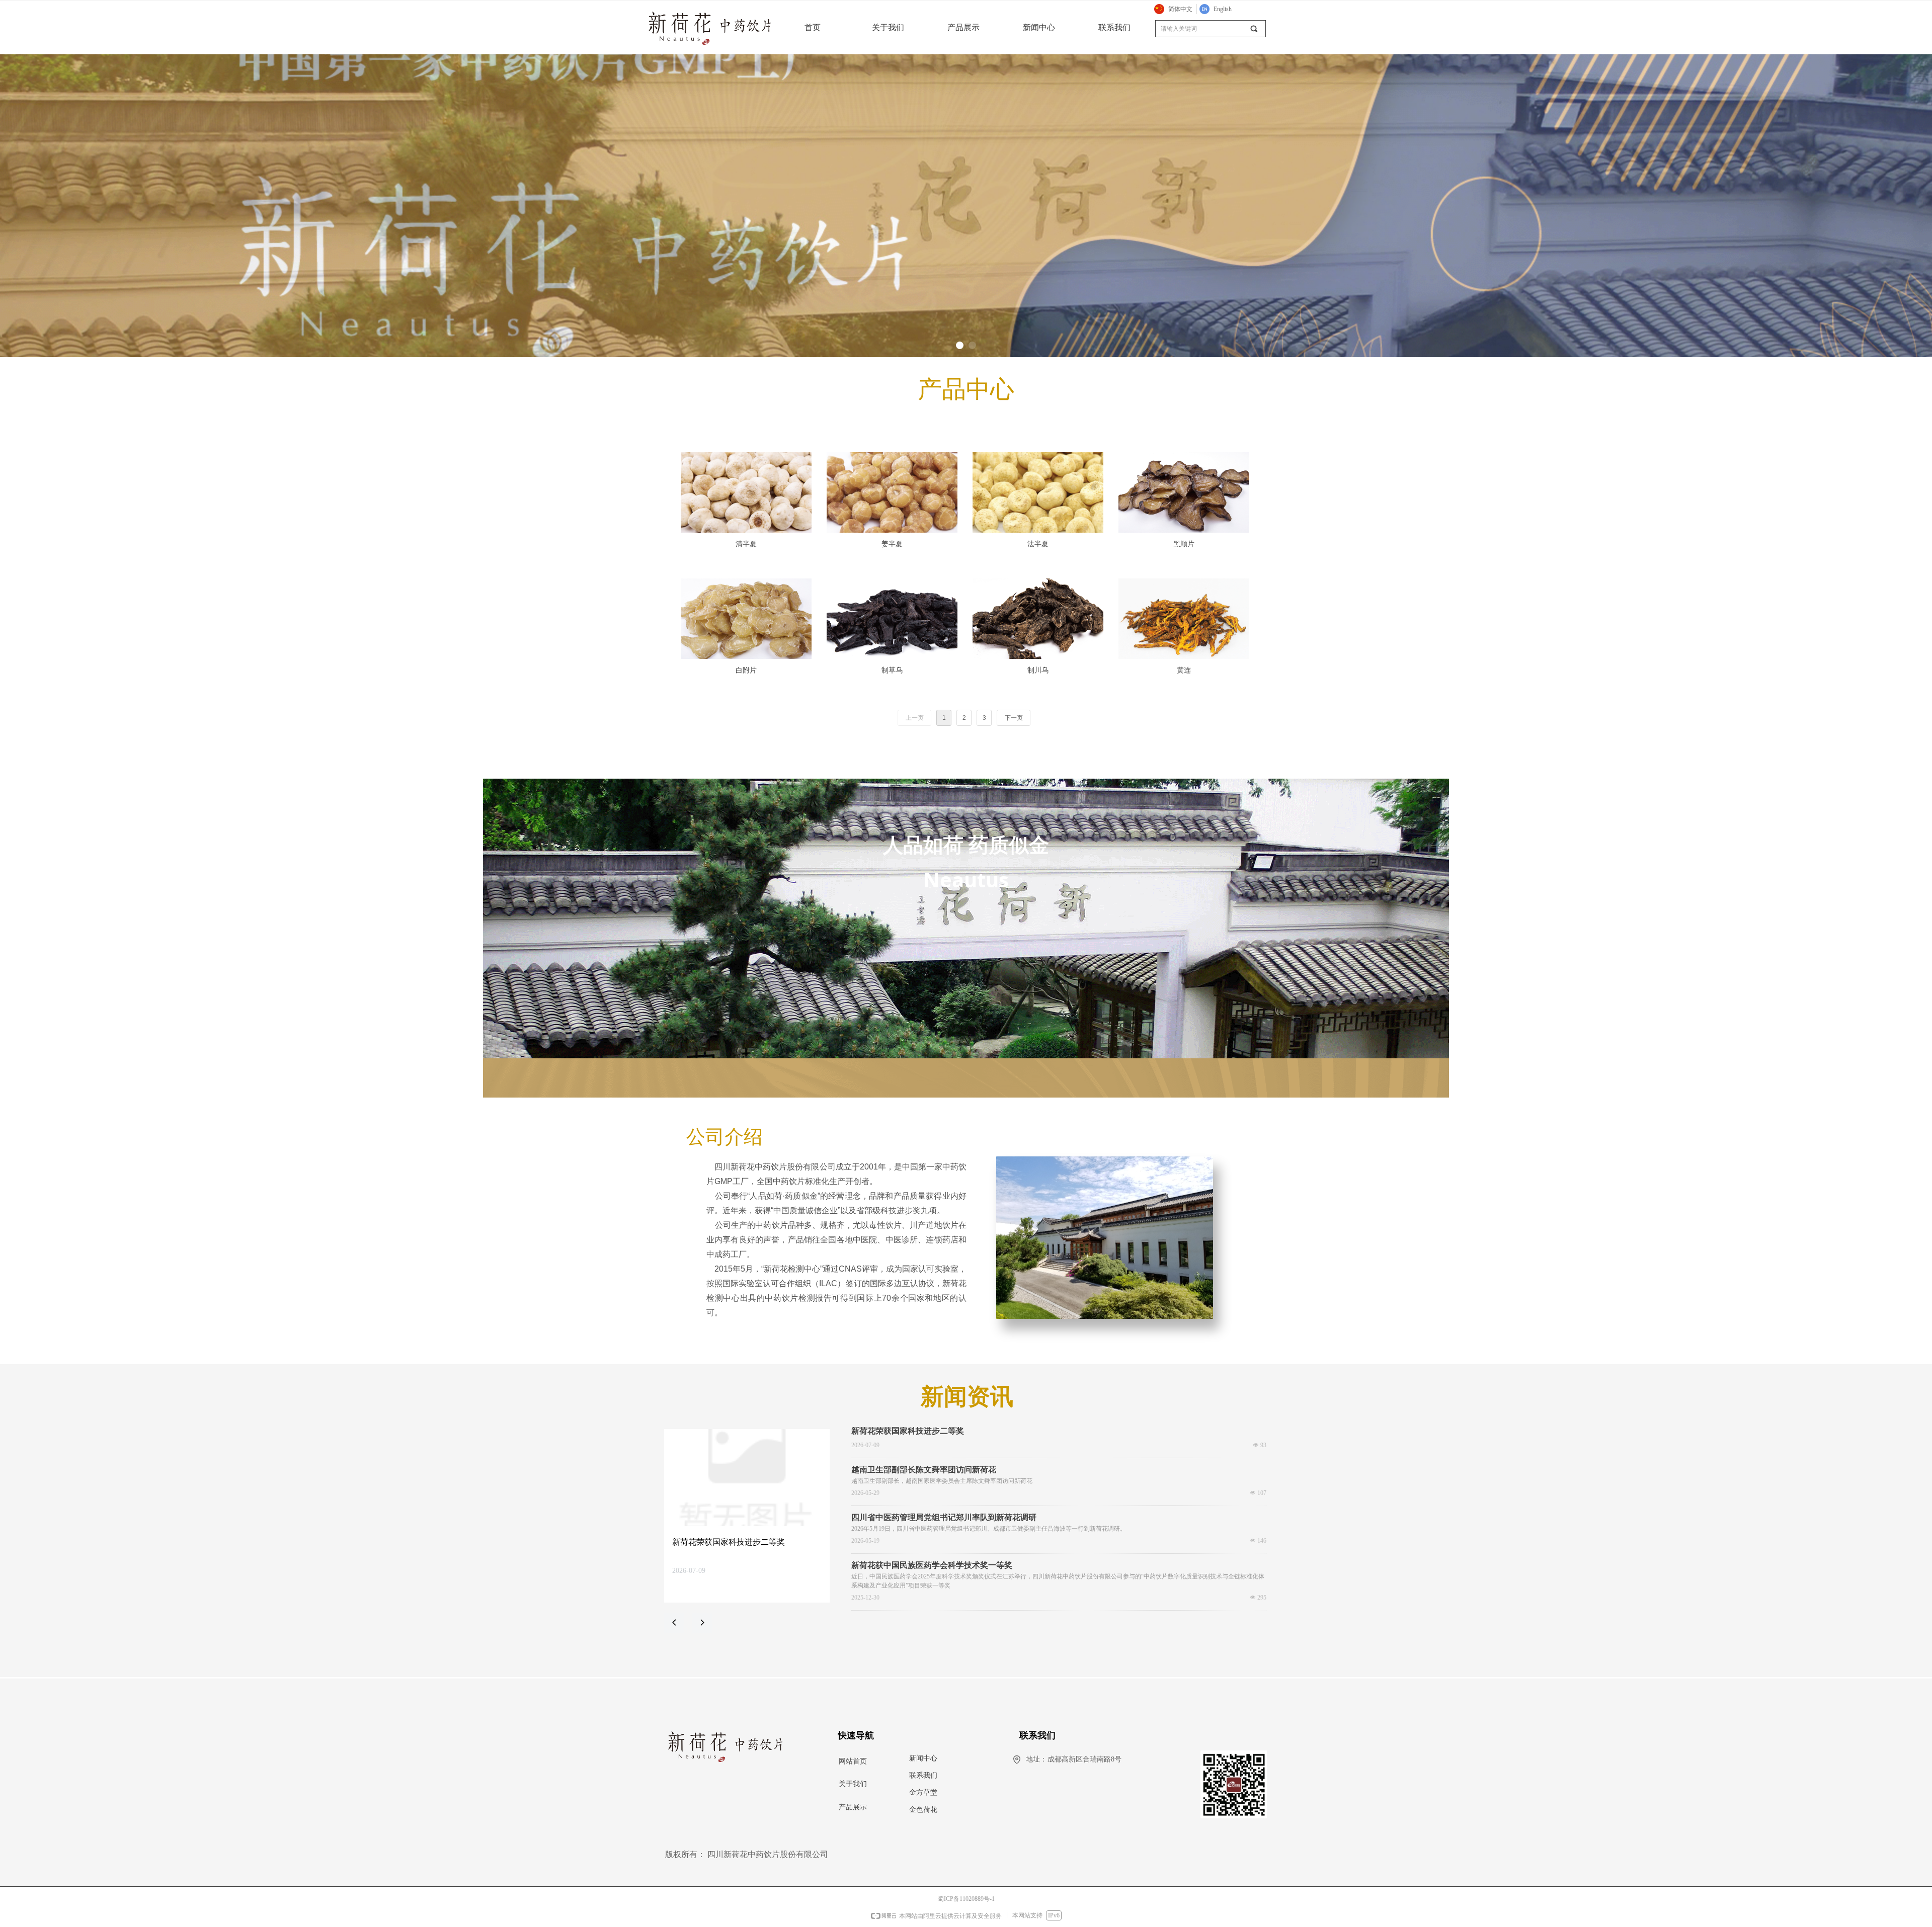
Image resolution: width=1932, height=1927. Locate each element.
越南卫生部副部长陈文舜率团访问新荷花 (924, 1470)
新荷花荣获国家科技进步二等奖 (908, 1431)
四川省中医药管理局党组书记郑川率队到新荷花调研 (944, 1518)
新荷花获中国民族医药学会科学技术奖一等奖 (932, 1565)
